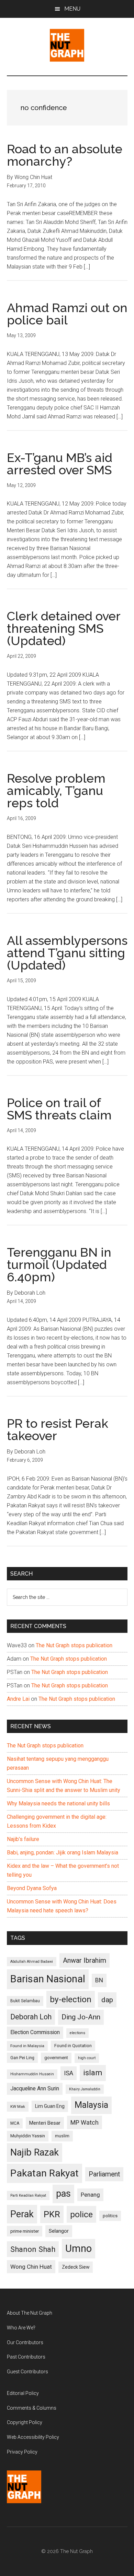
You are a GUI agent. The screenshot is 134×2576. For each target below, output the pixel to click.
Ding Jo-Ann (81, 2017)
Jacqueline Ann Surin (35, 2089)
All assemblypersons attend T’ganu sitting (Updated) (67, 953)
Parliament (104, 2174)
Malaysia (91, 2105)
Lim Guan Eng (50, 2106)
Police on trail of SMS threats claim (59, 1109)
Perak (22, 2214)
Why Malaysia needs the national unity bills (58, 1803)
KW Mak (18, 2106)
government (56, 2058)
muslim (62, 2136)
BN (99, 1980)
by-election (71, 1999)
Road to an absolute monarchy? (65, 155)
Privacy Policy (22, 2452)
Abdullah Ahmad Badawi (32, 1962)
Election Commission (35, 2032)
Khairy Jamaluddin (85, 2089)
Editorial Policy (23, 2393)
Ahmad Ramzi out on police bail (67, 314)
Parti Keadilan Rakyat (28, 2195)
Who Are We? (21, 2328)
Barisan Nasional (48, 1979)
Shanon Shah (33, 2249)
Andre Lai (18, 1699)
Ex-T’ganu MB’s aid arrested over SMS (60, 464)
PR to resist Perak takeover (58, 1429)
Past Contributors (26, 2357)
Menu (72, 9)
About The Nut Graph (30, 2313)
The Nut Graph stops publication (74, 1645)
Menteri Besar (45, 2123)
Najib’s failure (23, 1839)
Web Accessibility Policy (33, 2437)
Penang (90, 2195)
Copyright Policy (25, 2422)
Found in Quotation (73, 2046)
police (81, 2214)
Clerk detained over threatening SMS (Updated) (64, 628)
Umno (79, 2248)
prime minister (25, 2231)
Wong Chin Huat (31, 2267)
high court (87, 2058)
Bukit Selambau (25, 2001)
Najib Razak (35, 2152)
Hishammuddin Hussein (32, 2074)
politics (110, 2216)
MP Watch (85, 2122)
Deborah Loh (31, 2017)
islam (93, 2073)
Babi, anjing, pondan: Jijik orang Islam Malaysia (63, 1853)
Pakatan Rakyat (44, 2173)
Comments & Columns (32, 2408)
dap (107, 2000)
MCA (15, 2123)
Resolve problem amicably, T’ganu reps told (56, 791)
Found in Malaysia (27, 2046)
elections (77, 2033)
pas (63, 2194)
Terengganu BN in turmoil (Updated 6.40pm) (59, 1265)
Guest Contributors (27, 2372)
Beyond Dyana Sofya (32, 1888)
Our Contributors (25, 2342)
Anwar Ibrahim (85, 1960)
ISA (69, 2073)
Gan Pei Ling (22, 2058)
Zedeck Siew (76, 2267)
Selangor (59, 2231)
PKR (52, 2214)
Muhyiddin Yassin (28, 2136)
